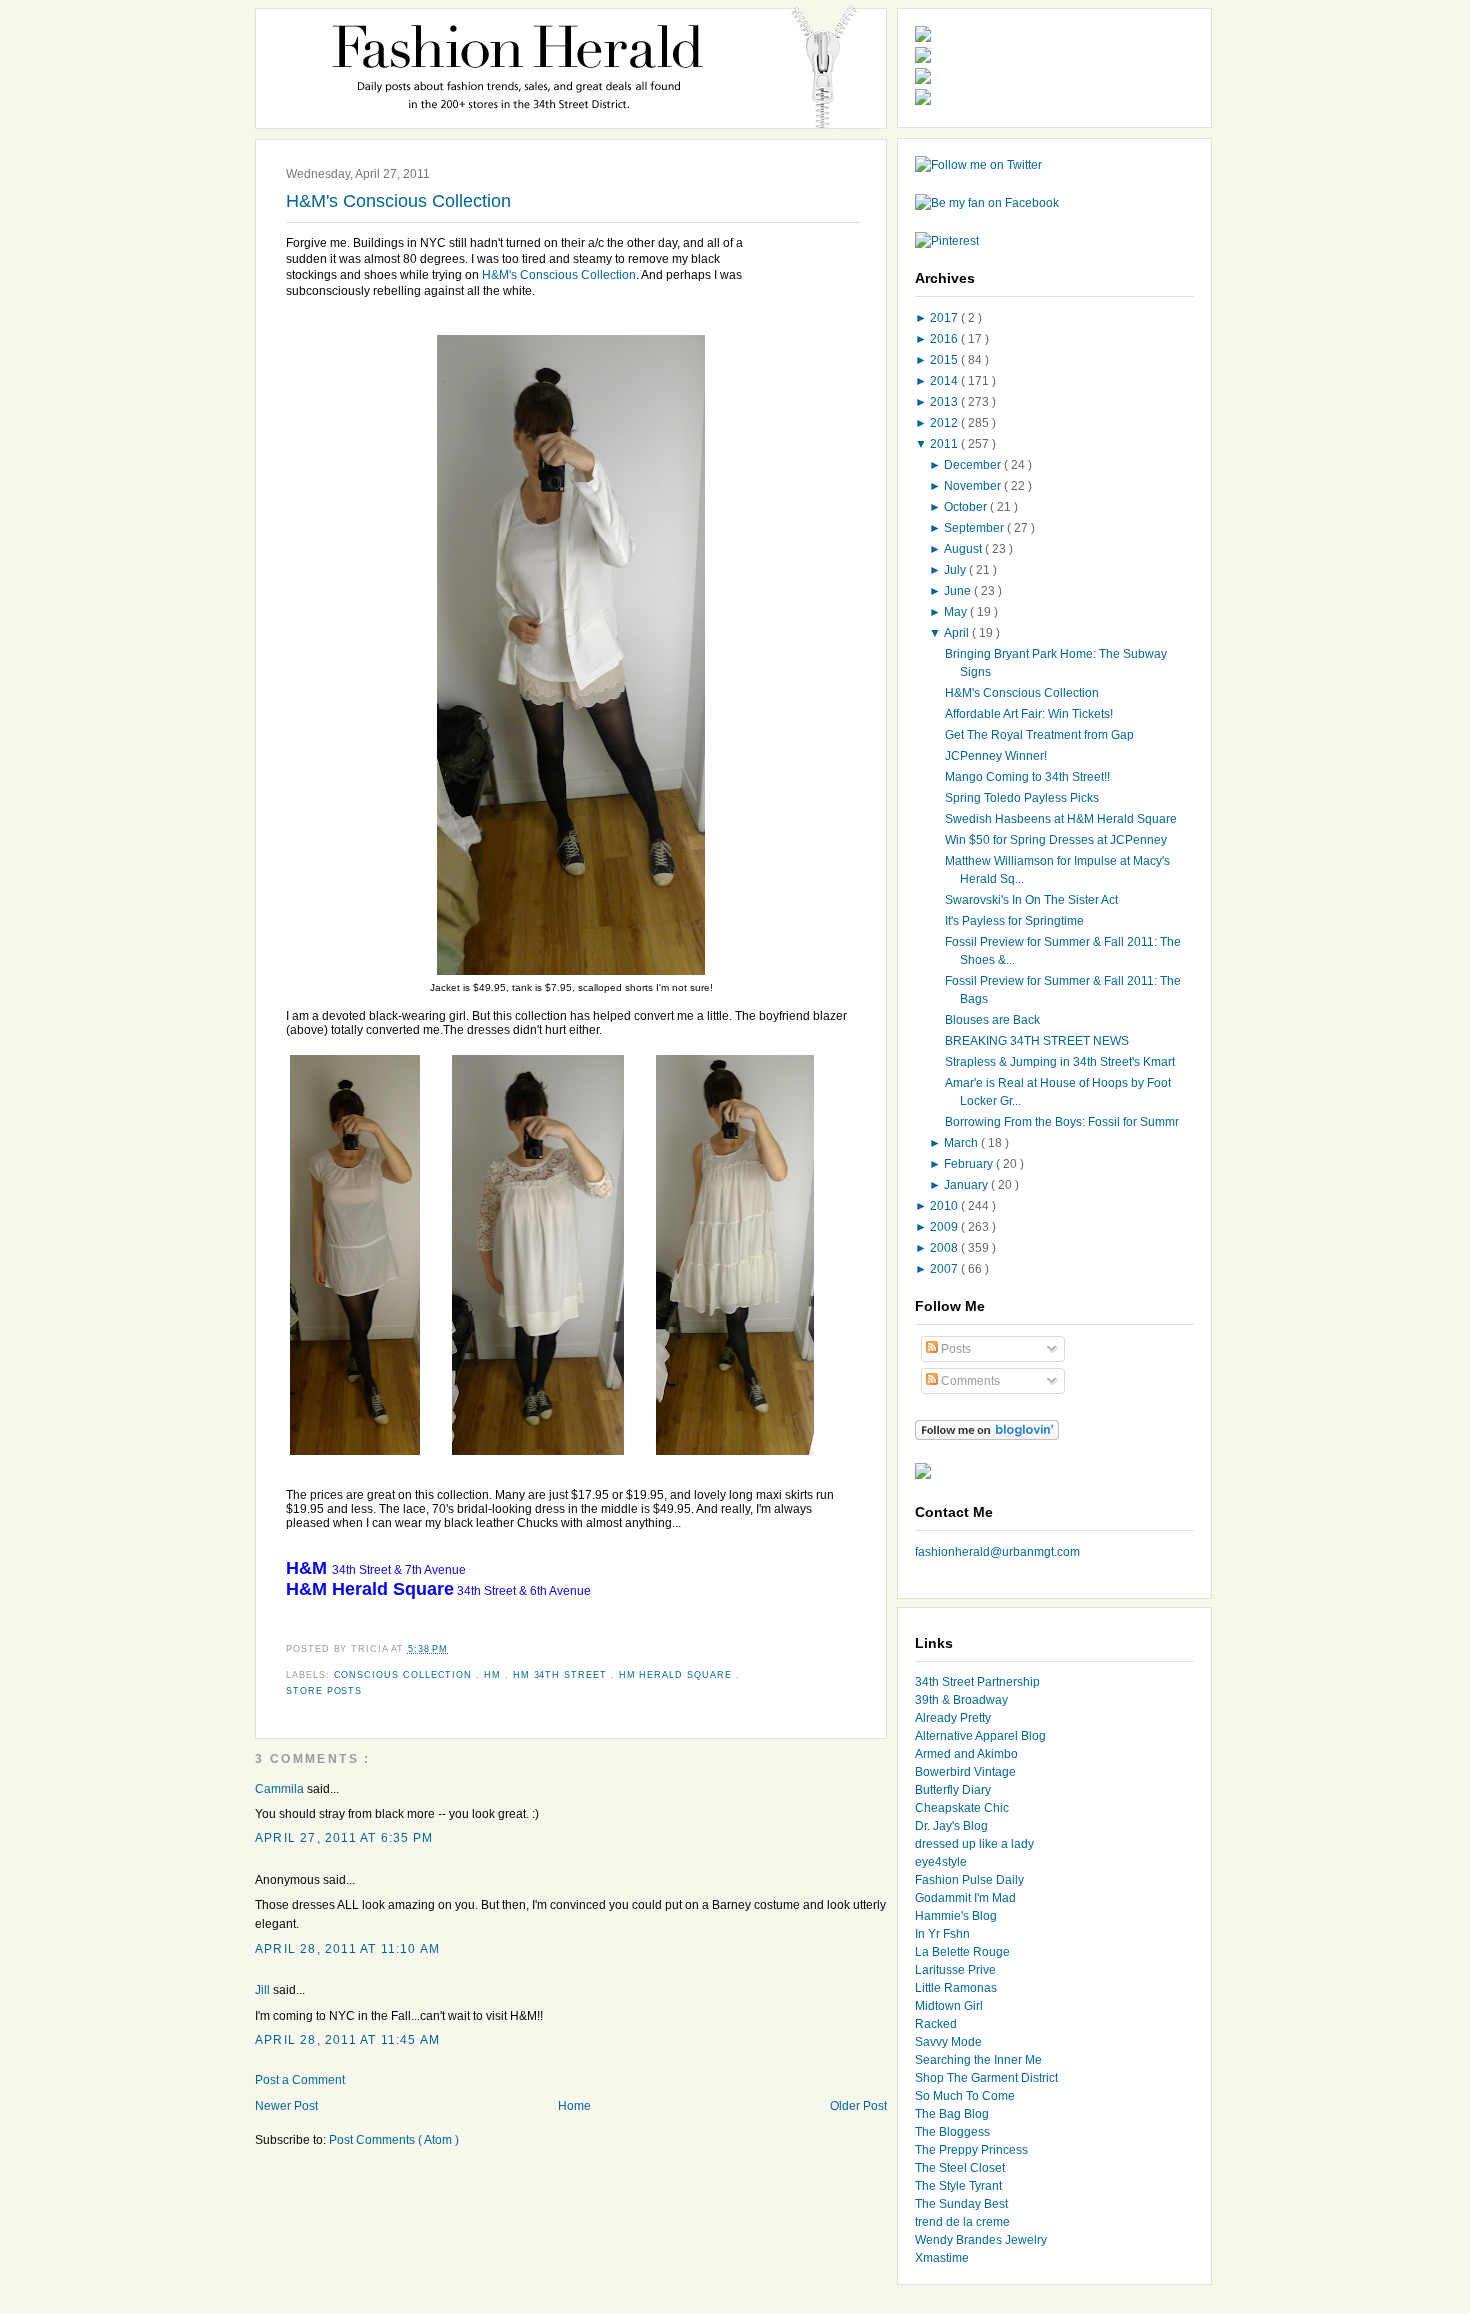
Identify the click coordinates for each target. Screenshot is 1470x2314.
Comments (969, 1381)
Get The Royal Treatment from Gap (1039, 735)
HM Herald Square (677, 1675)
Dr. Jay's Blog (951, 1826)
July (956, 570)
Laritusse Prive (955, 1970)
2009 (945, 1227)
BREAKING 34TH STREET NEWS (1037, 1041)
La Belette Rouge (962, 1952)
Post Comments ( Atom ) (394, 2140)
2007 (945, 1269)
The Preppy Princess (971, 2150)
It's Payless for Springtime (1014, 921)
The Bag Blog (952, 2114)
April (958, 633)
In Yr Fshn (942, 1934)
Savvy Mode (948, 2042)
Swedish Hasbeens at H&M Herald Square (1061, 819)
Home (574, 2106)
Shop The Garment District (986, 2078)
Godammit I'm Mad (965, 1898)
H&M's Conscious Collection (398, 201)
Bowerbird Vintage (965, 1772)
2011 (945, 444)
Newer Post (286, 2106)
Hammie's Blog (956, 1916)
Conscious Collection (405, 1675)
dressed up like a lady (974, 1844)
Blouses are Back (992, 1020)
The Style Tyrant (958, 2186)
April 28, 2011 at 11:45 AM (347, 2040)
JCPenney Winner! (996, 756)
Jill (264, 1990)
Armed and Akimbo (966, 1754)
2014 (945, 381)
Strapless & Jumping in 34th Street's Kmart (1060, 1062)
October (967, 507)
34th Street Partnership (977, 1682)
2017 (945, 318)
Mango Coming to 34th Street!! (1027, 777)
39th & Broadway (961, 1700)
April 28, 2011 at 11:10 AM (347, 1949)
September (975, 528)
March (962, 1143)
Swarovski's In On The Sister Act (1031, 900)
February (970, 1164)
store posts (324, 1691)
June (959, 591)
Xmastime (942, 2258)
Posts (954, 1349)
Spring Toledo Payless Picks (1022, 798)
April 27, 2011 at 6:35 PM (344, 1838)
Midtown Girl (949, 2006)
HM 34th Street (562, 1675)
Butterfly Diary (953, 1790)
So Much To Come (965, 2096)
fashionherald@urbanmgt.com (997, 1552)
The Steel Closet (960, 2168)
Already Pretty (953, 1718)
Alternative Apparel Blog (980, 1736)
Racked (936, 2024)
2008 (945, 1248)
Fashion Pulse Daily (969, 1880)
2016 (945, 339)
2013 (945, 402)
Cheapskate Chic (962, 1808)
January (967, 1185)
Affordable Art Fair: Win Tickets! (1029, 714)
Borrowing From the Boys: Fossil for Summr (1062, 1122)
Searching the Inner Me (978, 2060)
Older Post (858, 2106)
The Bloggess (952, 2132)
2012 (945, 423)
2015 (945, 360)
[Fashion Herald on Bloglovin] (987, 1436)
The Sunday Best (961, 2204)
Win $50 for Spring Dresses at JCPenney (1056, 840)
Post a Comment (300, 2080)
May (957, 612)
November (974, 486)
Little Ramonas (956, 1988)
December (974, 465)
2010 (945, 1206)
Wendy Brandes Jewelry (981, 2240)
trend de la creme (962, 2222)
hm (494, 1675)
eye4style (941, 1862)
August (964, 549)
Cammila (281, 1789)
